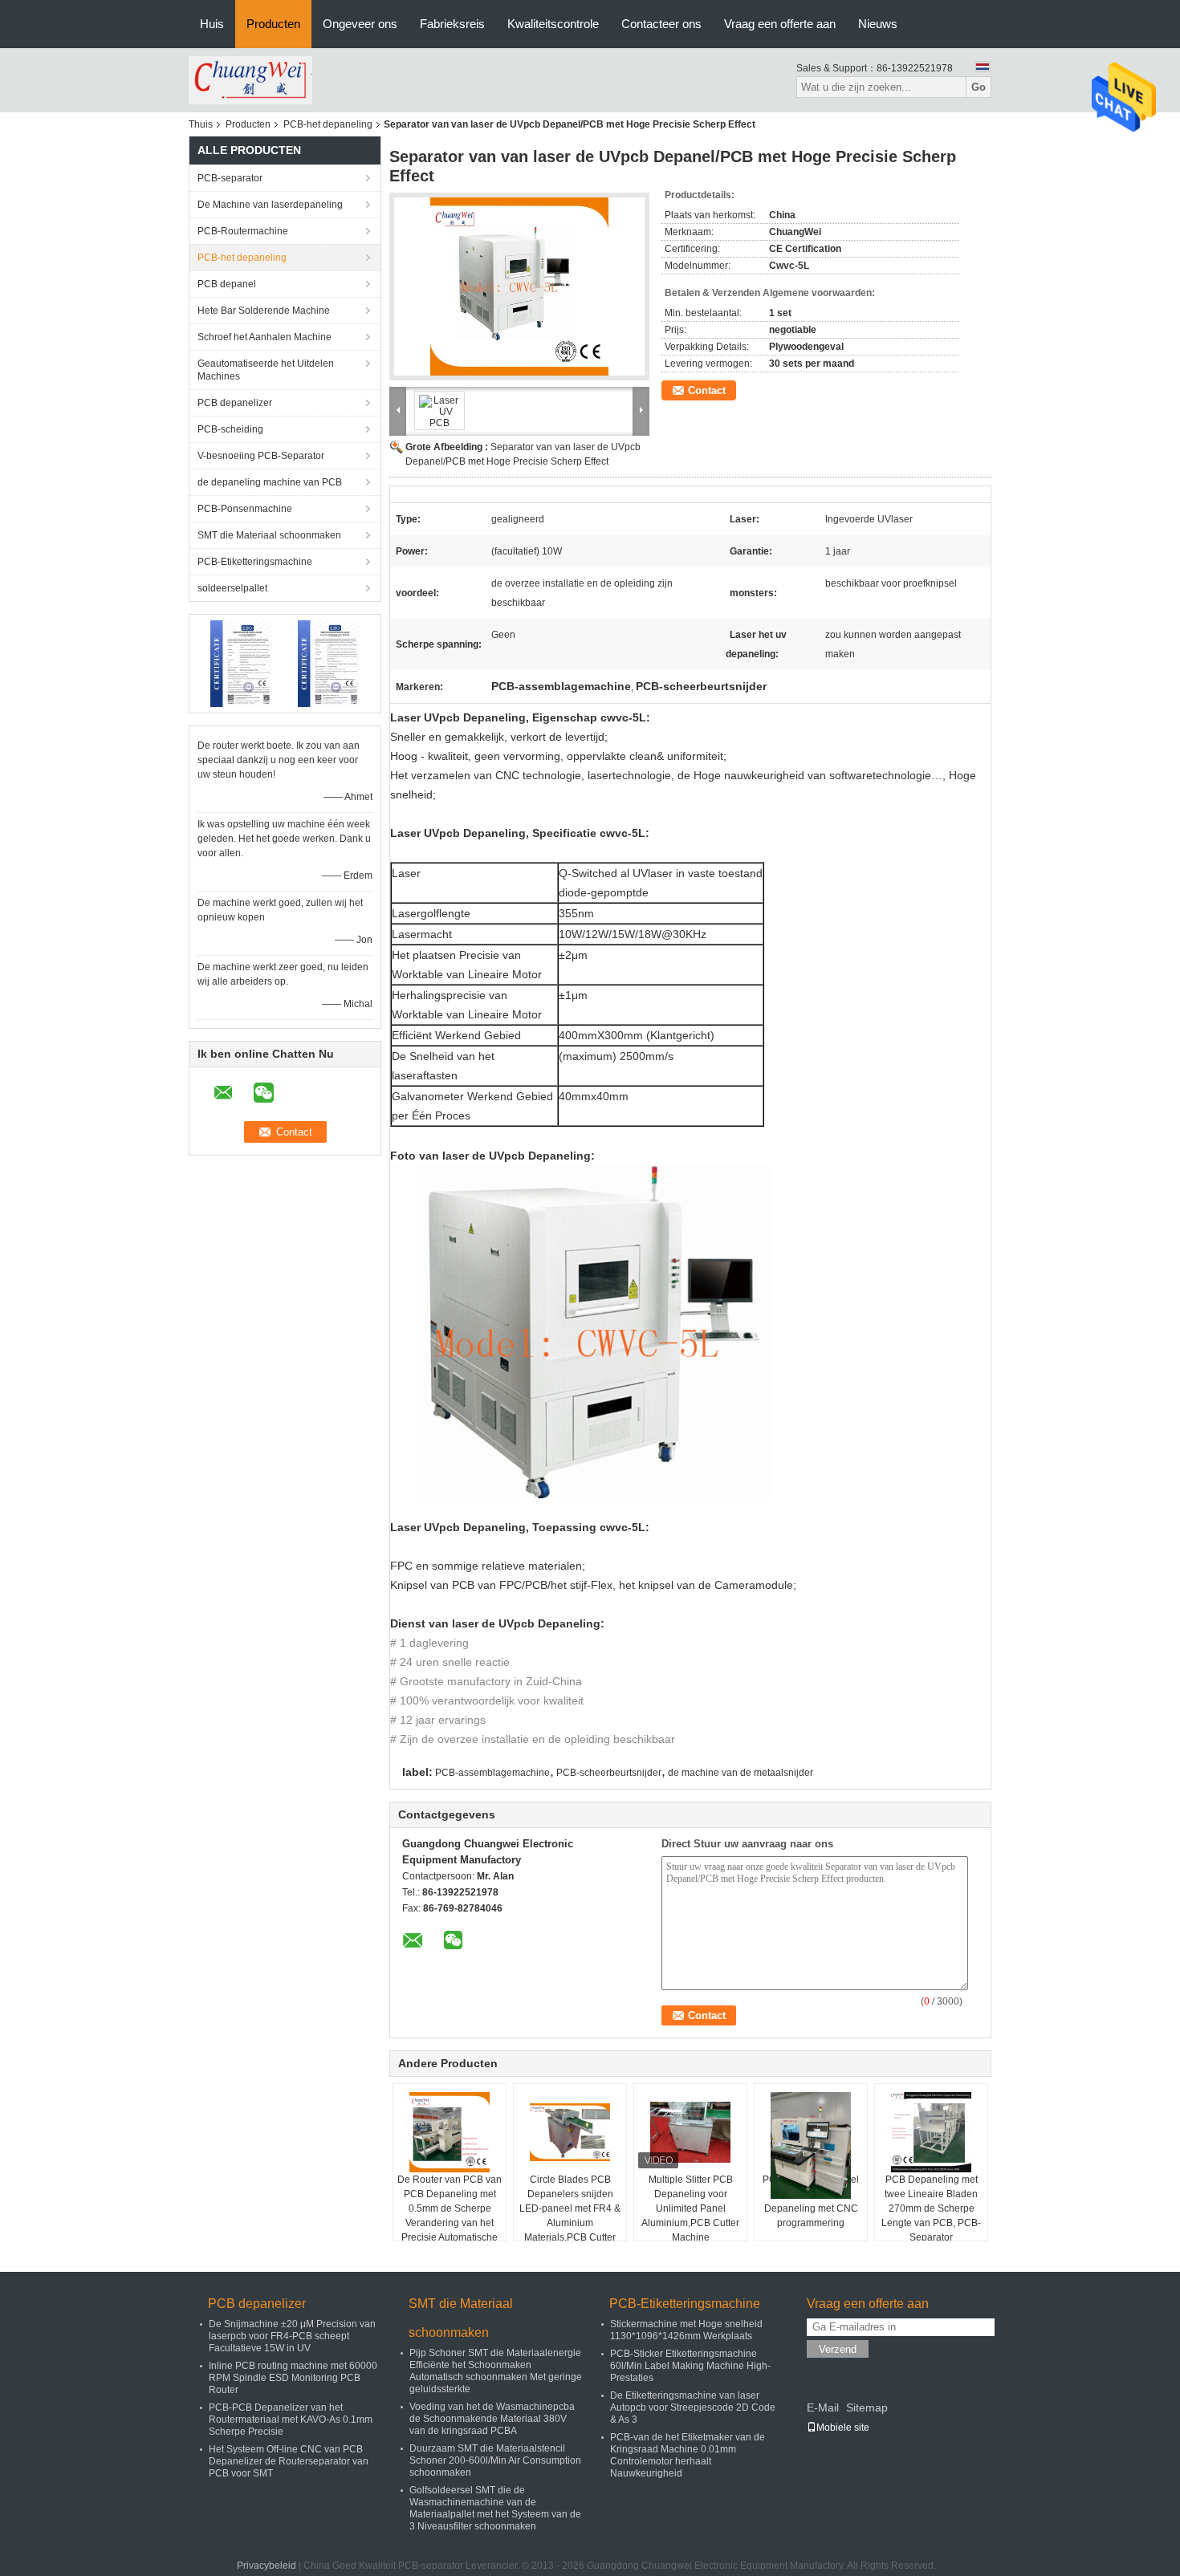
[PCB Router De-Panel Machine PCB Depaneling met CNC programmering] (811, 2145)
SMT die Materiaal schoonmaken (269, 535)
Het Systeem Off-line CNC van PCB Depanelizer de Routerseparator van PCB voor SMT (289, 2461)
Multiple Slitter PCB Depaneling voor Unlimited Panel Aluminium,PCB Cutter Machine (690, 2208)
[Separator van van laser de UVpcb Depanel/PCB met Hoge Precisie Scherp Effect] (519, 286)
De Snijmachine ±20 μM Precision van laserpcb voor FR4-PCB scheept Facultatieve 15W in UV (292, 2336)
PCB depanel (227, 284)
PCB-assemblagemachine (492, 1773)
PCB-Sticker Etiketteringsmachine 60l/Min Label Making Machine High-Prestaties (690, 2366)
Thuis (201, 124)
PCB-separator (230, 178)
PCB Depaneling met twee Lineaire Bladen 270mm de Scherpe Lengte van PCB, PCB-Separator (931, 2208)
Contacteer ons (661, 24)
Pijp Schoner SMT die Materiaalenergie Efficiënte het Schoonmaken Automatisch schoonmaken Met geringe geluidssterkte (496, 2371)
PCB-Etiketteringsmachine (255, 562)
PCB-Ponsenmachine (245, 509)
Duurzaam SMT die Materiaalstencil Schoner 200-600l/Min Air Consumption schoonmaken (495, 2460)
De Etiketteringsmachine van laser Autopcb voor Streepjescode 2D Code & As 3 (693, 2407)
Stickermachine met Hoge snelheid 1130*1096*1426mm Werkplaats (686, 2330)
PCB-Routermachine (243, 231)
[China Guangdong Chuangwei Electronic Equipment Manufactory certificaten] (241, 663)
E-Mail (823, 2407)
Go (979, 87)
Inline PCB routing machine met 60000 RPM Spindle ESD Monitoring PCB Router (293, 2378)
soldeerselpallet (232, 588)
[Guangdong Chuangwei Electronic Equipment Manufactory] (250, 79)
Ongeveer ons (360, 24)
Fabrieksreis (452, 24)
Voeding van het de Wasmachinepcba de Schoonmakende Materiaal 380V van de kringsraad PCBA (492, 2419)
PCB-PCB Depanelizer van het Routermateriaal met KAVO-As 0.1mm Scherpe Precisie (291, 2420)
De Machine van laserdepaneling (270, 205)
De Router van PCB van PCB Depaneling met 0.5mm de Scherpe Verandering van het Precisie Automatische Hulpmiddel (450, 2216)
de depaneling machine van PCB (270, 482)
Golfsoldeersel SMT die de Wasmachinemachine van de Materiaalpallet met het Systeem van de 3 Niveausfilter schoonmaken (495, 2508)
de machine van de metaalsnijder (741, 1773)
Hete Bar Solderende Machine (264, 311)
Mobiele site (843, 2428)
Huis (212, 24)
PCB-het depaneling (328, 124)
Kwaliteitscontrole (553, 24)
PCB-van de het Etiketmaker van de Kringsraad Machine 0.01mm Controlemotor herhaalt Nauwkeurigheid (688, 2455)
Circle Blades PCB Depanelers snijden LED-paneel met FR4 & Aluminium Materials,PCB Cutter (570, 2208)
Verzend (838, 2349)
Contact (707, 390)
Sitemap (867, 2407)
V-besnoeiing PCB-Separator (261, 456)
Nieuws (878, 24)
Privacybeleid (267, 2566)
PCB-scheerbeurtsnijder (609, 1773)
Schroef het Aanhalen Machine (264, 337)
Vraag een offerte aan (780, 24)
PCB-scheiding (230, 429)
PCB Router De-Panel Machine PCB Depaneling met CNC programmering (811, 2201)
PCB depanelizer (235, 403)
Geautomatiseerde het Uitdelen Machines (266, 370)
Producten (273, 24)
